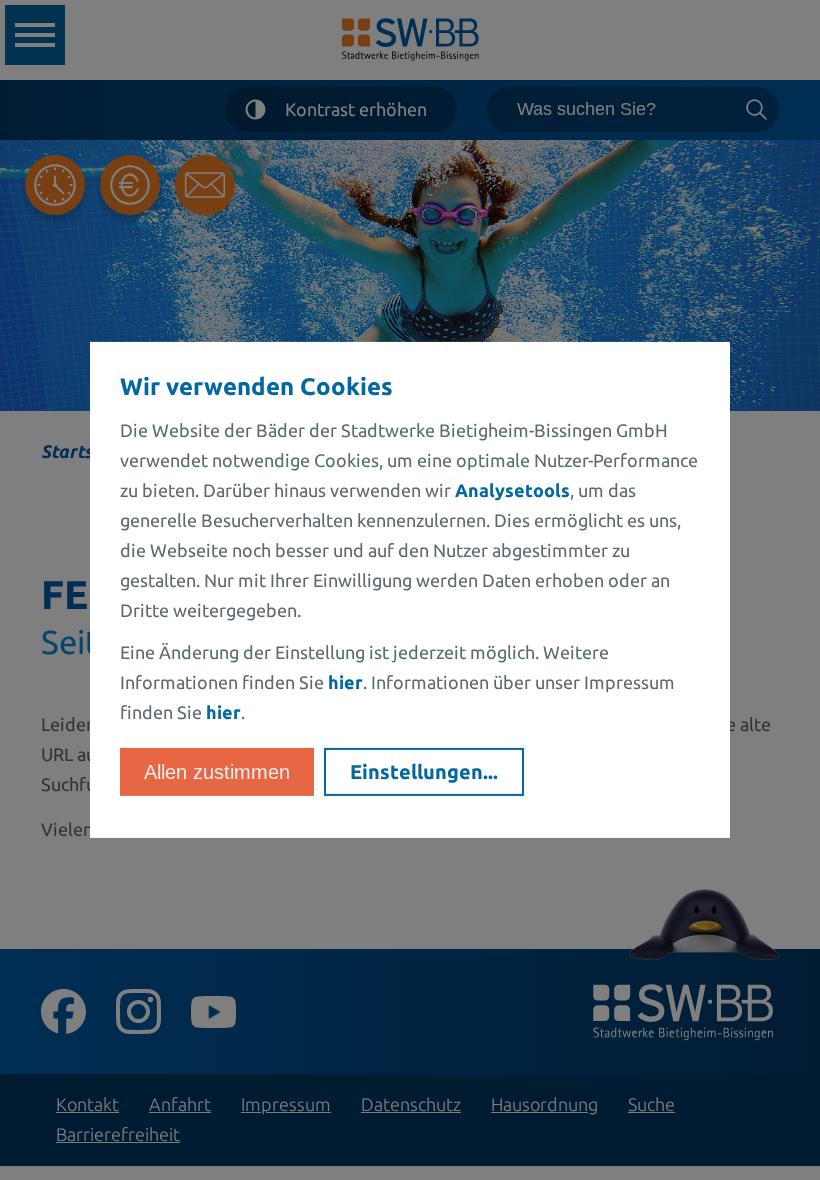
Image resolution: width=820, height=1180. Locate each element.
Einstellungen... (424, 771)
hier (345, 682)
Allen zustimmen (217, 772)
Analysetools (512, 490)
